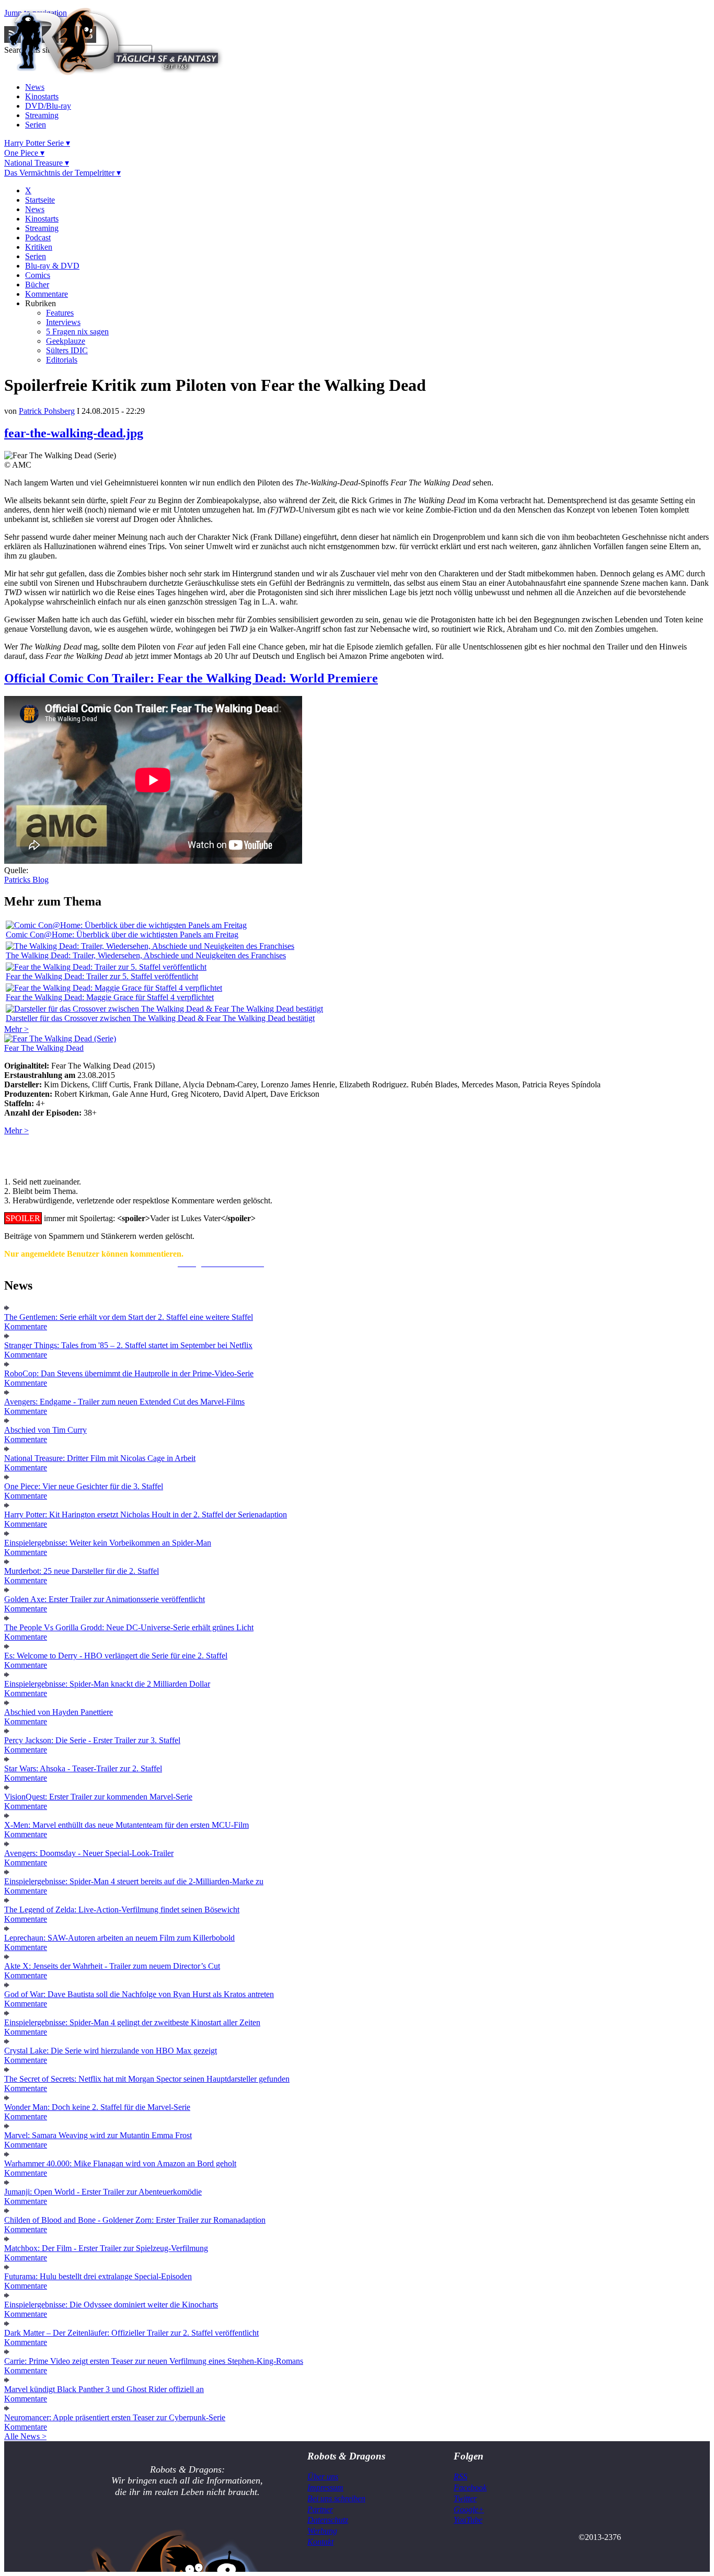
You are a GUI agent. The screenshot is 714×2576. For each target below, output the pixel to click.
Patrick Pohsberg (47, 411)
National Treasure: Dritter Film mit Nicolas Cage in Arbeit (100, 1458)
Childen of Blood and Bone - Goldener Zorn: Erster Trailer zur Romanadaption (135, 2220)
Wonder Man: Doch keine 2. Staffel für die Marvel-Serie (97, 2107)
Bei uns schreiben (336, 2498)
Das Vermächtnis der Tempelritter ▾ (62, 173)
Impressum (325, 2487)
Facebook (470, 2487)
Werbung (322, 2531)
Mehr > (16, 1029)
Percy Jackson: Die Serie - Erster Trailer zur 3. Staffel (92, 1740)
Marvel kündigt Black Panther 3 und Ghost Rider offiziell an (104, 2389)
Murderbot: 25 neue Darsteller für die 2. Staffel (82, 1571)
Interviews (63, 322)
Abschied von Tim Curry (45, 1430)
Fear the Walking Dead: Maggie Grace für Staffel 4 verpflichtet (110, 997)
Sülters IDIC (67, 350)
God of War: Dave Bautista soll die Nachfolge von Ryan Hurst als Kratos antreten (139, 1994)
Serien (36, 125)
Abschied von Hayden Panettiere (59, 1712)
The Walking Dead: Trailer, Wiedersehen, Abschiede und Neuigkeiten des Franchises (146, 955)
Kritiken (39, 247)
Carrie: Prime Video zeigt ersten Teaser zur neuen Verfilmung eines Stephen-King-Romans (154, 2361)
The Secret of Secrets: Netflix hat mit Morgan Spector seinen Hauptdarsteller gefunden (147, 2079)
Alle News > (25, 2436)
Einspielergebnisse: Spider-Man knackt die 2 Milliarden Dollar (107, 1684)
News (35, 87)
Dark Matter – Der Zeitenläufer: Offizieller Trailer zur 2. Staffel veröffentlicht (131, 2333)
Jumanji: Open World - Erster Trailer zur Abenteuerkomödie (103, 2192)
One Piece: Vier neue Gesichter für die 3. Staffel (84, 1486)
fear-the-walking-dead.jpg (74, 433)
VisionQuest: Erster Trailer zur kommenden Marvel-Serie (98, 1797)
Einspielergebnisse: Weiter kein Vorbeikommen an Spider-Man (108, 1543)
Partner (320, 2509)
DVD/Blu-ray (48, 106)
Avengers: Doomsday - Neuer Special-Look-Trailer (89, 1853)
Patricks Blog (26, 880)
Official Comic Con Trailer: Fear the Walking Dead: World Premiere (191, 678)
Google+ (469, 2509)
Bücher (37, 285)
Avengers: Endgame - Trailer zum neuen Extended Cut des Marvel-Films (124, 1402)
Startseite (40, 200)
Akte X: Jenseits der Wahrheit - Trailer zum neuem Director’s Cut (112, 1966)
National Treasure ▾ (37, 163)
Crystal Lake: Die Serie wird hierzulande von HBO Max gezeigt (111, 2051)
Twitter (465, 2498)
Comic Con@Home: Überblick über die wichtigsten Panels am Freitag (122, 935)
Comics (38, 275)
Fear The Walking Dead (44, 1048)
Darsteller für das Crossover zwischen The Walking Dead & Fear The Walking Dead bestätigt (160, 1018)
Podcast (38, 237)
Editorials (62, 360)
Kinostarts (42, 96)
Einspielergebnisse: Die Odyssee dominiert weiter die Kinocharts (111, 2305)
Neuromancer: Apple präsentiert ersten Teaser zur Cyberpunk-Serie (115, 2417)
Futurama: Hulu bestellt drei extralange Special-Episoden (98, 2276)
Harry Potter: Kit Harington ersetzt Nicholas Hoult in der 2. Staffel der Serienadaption (146, 1515)
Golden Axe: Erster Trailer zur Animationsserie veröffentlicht (105, 1599)
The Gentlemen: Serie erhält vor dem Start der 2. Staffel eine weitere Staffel (129, 1317)
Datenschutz (328, 2520)
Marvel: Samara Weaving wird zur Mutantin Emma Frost (98, 2135)
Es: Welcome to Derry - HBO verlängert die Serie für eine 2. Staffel (116, 1656)
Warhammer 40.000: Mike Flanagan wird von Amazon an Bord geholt (120, 2163)
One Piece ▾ (24, 153)
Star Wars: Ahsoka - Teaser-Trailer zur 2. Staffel (83, 1768)
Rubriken (41, 303)
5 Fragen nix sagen (77, 332)
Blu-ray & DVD (52, 266)
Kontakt (320, 2542)
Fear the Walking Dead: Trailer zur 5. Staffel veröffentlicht (102, 976)
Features (60, 313)
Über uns (323, 2476)
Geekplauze (66, 341)
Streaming (42, 115)
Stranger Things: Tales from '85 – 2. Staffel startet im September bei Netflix (128, 1345)
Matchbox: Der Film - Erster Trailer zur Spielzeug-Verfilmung (106, 2248)
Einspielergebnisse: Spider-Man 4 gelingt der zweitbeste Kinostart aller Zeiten (132, 2022)
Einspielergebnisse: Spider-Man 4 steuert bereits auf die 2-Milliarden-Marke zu (134, 1881)
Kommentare (47, 294)
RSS (460, 2476)
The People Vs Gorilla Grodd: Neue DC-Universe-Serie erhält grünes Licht (129, 1627)
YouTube (468, 2520)
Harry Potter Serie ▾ (37, 143)
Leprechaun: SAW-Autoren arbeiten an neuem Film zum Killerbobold (119, 1938)
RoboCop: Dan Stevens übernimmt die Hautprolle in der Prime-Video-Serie (129, 1373)
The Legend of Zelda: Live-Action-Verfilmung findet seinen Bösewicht (122, 1910)
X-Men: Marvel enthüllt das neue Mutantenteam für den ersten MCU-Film (126, 1825)
